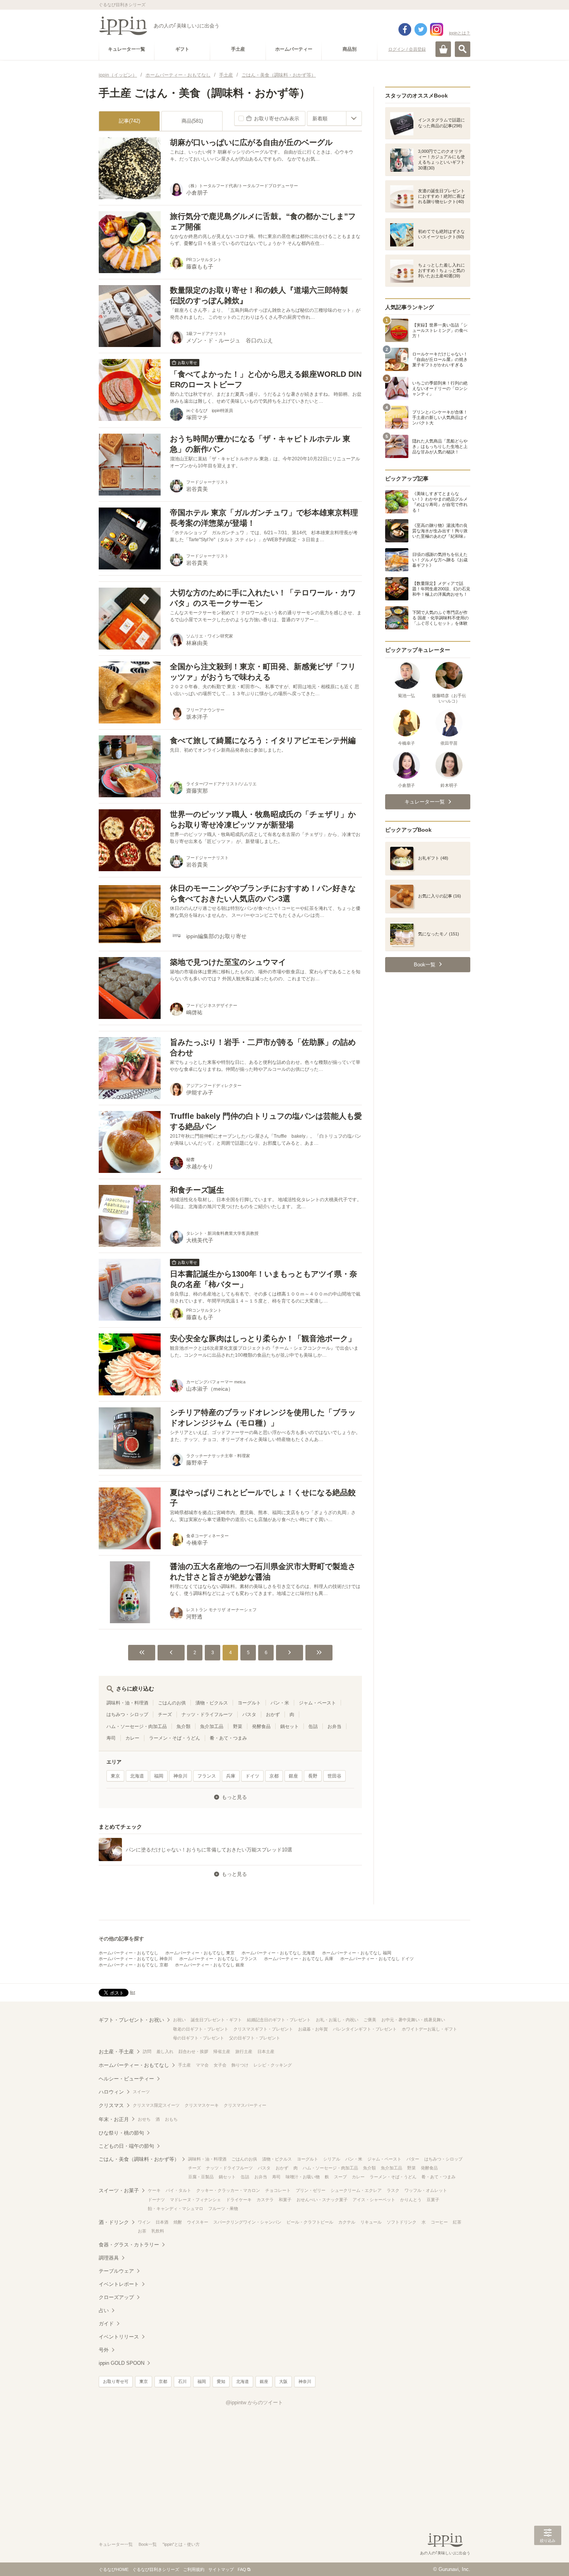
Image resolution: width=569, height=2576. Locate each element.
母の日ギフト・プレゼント (199, 2038)
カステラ (265, 2200)
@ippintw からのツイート (254, 2403)
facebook (405, 29)
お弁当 (334, 1726)
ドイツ (252, 1776)
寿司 (111, 1738)
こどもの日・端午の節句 (126, 2146)
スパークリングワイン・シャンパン (247, 2222)
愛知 (221, 2381)
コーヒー (439, 2222)
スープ (340, 2177)
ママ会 (202, 2065)
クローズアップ (116, 2297)
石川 (182, 2381)
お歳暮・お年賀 (313, 2029)
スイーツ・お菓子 (119, 2191)
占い (104, 2310)
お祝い (179, 2020)
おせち (144, 2119)
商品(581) (192, 121)
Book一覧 (148, 2544)
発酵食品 (261, 1726)
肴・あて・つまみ (228, 1738)
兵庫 (231, 1776)
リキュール (371, 2222)
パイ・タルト (178, 2190)
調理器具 (109, 2258)
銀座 (293, 1776)
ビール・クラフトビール (310, 2222)
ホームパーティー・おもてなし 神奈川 (135, 1959)
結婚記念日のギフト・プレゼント (279, 2020)
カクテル (347, 2222)
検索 (463, 49)
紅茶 (457, 2222)
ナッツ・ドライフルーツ (207, 1714)
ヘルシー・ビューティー (126, 2079)
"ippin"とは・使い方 (181, 2544)
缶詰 (313, 1726)
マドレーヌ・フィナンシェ (195, 2200)
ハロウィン (111, 2092)
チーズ (165, 1714)
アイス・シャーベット (374, 2200)
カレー (132, 1738)
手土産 (184, 2065)
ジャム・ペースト (317, 1703)
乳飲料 (158, 2231)
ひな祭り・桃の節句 (121, 2133)
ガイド (106, 2324)
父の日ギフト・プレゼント (255, 2038)
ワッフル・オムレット (426, 2190)
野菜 (238, 1726)
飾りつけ (240, 2065)
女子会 (220, 2065)
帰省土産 (222, 2051)
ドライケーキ (239, 2200)
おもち (171, 2119)
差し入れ (165, 2051)
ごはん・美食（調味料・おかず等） (139, 2159)
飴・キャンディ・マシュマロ (176, 2208)
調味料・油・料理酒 (127, 1703)
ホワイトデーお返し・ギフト (429, 2029)
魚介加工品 (212, 1726)
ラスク (393, 2190)
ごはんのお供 (172, 1703)
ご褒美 (370, 2020)
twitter (421, 29)
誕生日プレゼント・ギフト (216, 2020)
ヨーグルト (249, 1703)
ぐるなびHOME (114, 2569)
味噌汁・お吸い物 (303, 2177)
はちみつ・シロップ (127, 1714)
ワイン (144, 2222)
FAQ (242, 2569)
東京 (115, 1776)
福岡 (159, 1776)
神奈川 (180, 1776)
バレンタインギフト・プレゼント (365, 2029)
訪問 (147, 2051)
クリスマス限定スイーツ (156, 2105)
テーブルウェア (116, 2271)
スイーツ (141, 2092)
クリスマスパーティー (245, 2105)
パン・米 (280, 1703)
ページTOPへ (548, 2559)
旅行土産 (244, 2051)
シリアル (332, 2159)
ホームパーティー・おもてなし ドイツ (377, 1959)
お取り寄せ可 (116, 2381)
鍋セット (290, 1726)
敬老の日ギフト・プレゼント (201, 2029)
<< (142, 1653)
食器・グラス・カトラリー (129, 2245)
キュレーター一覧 (116, 2544)
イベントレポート (119, 2284)
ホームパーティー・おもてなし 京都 (133, 1965)
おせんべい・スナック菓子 (322, 2200)
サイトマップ (221, 2569)
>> (319, 1653)
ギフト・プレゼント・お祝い (131, 2020)
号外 (104, 2350)
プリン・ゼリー (311, 2190)
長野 (313, 1776)
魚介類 (183, 1726)
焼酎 (178, 2222)
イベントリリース (119, 2337)
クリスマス (111, 2105)
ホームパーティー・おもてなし (129, 1953)
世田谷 (334, 1776)
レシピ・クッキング (273, 2065)
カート (443, 49)
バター (413, 2159)
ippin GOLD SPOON (122, 2363)
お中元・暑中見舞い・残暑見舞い (413, 2020)
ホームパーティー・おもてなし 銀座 (210, 1965)
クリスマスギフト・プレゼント (263, 2029)
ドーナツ (156, 2200)
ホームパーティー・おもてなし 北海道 (278, 1953)
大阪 (283, 2381)
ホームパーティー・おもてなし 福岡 (357, 1953)
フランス (207, 1776)
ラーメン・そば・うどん (175, 1738)
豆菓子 (433, 2200)
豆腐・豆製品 (201, 2177)
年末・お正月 (114, 2119)
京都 (274, 1776)
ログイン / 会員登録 (407, 49)
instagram (437, 29)
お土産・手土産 (116, 2052)
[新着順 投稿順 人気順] (334, 118)
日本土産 (266, 2051)
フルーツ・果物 (223, 2208)
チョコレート (278, 2190)
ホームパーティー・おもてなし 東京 (200, 1953)
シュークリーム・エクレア (356, 2190)
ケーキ (154, 2190)
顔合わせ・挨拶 (193, 2051)
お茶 (142, 2231)
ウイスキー (198, 2222)
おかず (273, 1714)
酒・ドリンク (114, 2222)
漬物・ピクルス (212, 1703)
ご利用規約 (194, 2569)
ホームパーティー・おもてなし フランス (218, 1959)
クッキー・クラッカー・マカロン (228, 2190)
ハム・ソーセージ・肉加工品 (137, 1726)
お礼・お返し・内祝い (337, 2020)
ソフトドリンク (402, 2222)
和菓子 (285, 2200)
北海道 (137, 1776)
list (133, 1992)
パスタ (249, 1714)
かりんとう (411, 2200)
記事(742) (129, 121)
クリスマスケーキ (202, 2105)
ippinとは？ (460, 33)
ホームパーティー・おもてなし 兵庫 (299, 1959)
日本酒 (162, 2222)
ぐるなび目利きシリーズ (156, 2569)
